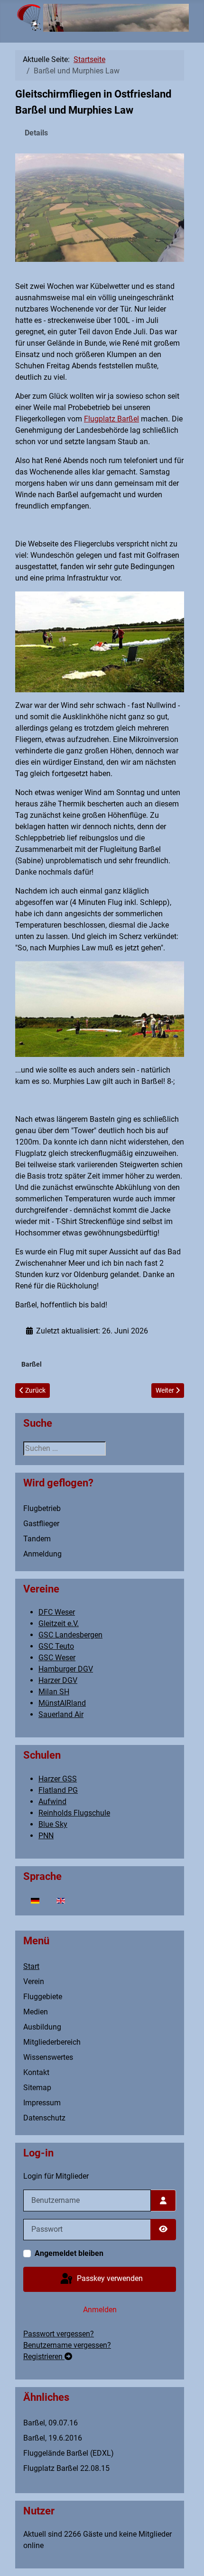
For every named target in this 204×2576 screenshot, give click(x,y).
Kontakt (36, 2072)
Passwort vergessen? (59, 2334)
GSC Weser (57, 1658)
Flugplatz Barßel (111, 419)
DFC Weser (57, 1612)
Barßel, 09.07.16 (51, 2423)
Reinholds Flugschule (74, 1813)
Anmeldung (42, 1554)
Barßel (32, 1364)
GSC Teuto (56, 1646)
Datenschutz (44, 2118)
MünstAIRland (62, 1703)
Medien (36, 2012)
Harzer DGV (58, 1680)
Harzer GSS (58, 1779)
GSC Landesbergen (70, 1635)
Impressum (42, 2103)
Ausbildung (42, 2027)
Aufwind (52, 1802)
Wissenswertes (48, 2057)
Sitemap (37, 2088)
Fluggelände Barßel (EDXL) (69, 2453)
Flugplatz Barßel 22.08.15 (66, 2468)
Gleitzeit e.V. (59, 1623)
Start (31, 1966)
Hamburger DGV (66, 1669)
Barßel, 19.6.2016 (53, 2438)
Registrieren (44, 2357)
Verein (34, 1981)
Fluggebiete (43, 1997)
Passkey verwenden (109, 2278)
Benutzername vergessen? (67, 2345)
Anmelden (100, 2310)
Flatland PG (58, 1790)
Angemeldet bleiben (69, 2253)
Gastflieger (41, 1524)
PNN (46, 1836)
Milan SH (54, 1692)
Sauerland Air (61, 1714)
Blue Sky (53, 1824)
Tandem (37, 1539)
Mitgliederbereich (52, 2042)
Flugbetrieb (42, 1508)
